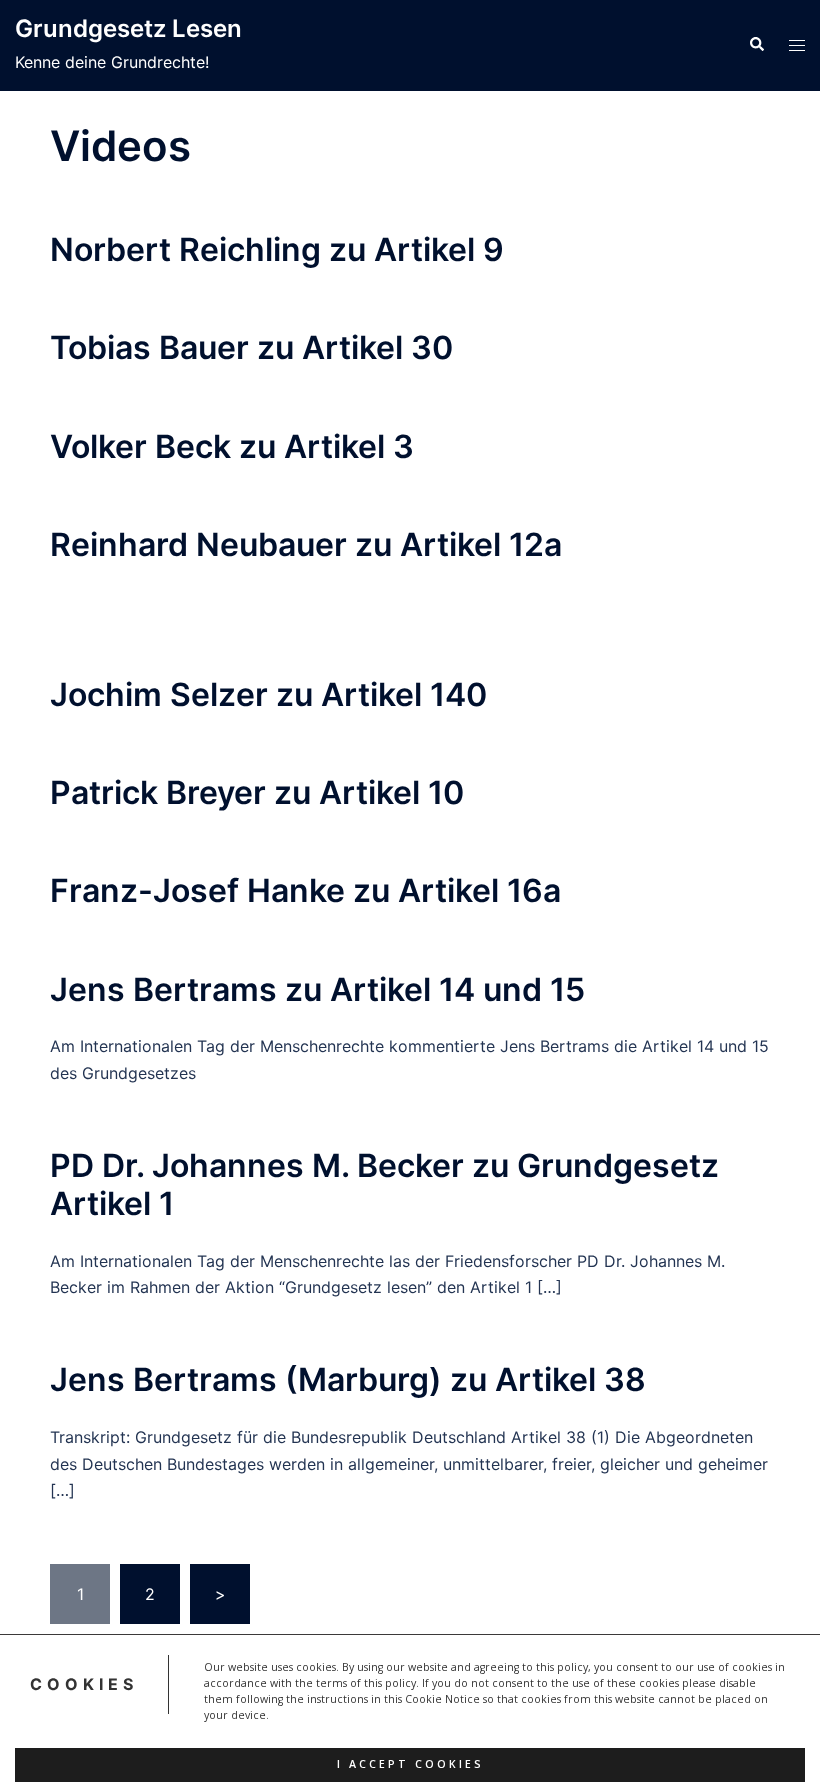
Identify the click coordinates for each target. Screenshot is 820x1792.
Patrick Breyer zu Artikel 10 (257, 792)
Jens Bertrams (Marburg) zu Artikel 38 (348, 1379)
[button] (756, 45)
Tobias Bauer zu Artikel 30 (251, 347)
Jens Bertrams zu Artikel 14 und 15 (317, 989)
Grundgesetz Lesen (128, 28)
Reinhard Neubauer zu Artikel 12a (306, 544)
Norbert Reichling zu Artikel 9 (277, 249)
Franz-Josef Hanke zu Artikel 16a (305, 890)
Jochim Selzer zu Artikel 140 (268, 694)
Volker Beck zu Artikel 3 (232, 446)
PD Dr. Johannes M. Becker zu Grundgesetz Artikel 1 (384, 1184)
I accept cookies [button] (410, 1764)
